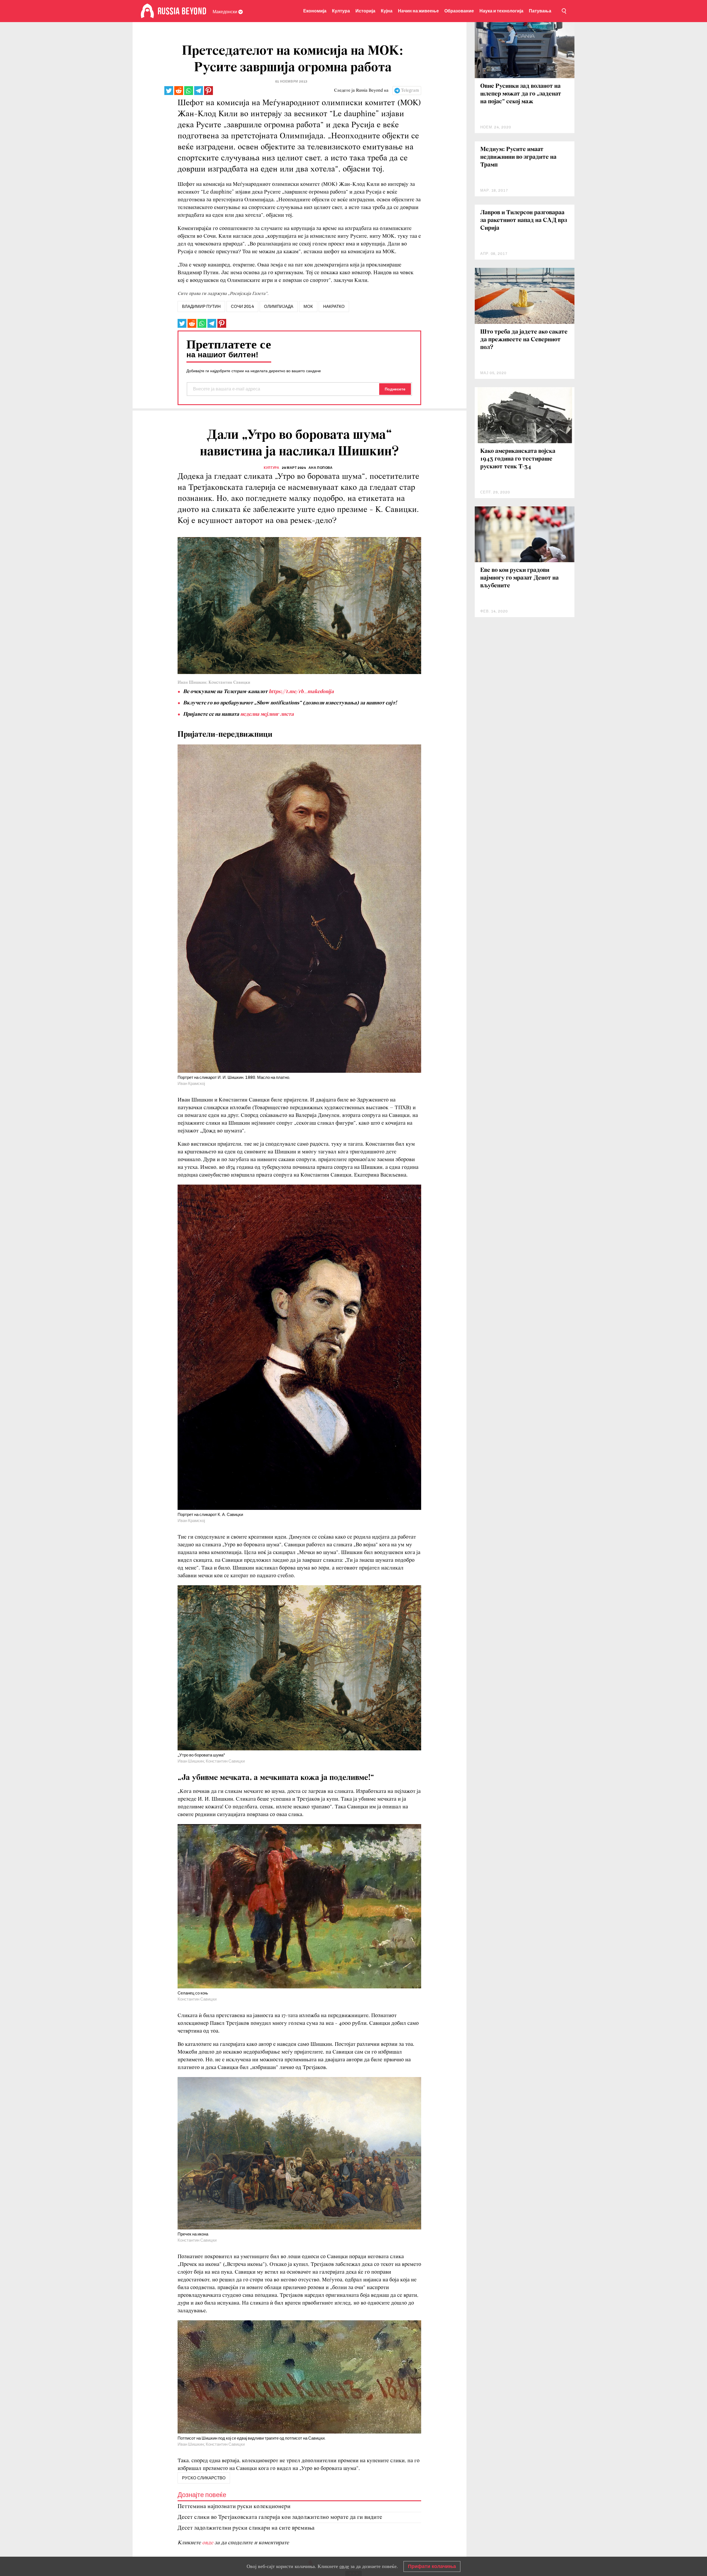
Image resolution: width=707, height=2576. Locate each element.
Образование (459, 11)
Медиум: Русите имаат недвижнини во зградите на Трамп (518, 157)
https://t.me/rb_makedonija (301, 692)
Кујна (387, 11)
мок (308, 307)
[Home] (147, 11)
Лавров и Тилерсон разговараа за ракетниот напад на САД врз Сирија (524, 220)
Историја (365, 11)
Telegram (410, 91)
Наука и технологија (501, 11)
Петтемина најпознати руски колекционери (234, 2507)
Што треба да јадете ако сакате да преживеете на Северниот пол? (524, 340)
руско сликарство (204, 2478)
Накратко (334, 307)
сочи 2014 (242, 307)
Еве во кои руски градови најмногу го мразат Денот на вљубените (519, 578)
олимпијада (279, 307)
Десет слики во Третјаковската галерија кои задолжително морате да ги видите (280, 2517)
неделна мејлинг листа (267, 714)
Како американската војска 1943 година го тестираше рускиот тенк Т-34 (518, 459)
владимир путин (201, 307)
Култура (341, 11)
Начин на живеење (418, 11)
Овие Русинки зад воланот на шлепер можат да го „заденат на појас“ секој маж (521, 94)
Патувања (540, 11)
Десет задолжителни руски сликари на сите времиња (246, 2528)
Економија (315, 11)
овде (208, 2543)
